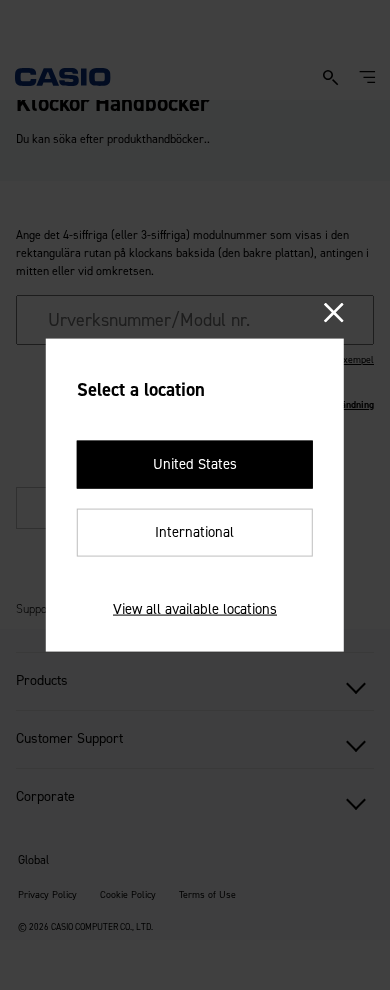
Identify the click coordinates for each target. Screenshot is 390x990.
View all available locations (195, 608)
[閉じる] (333, 313)
